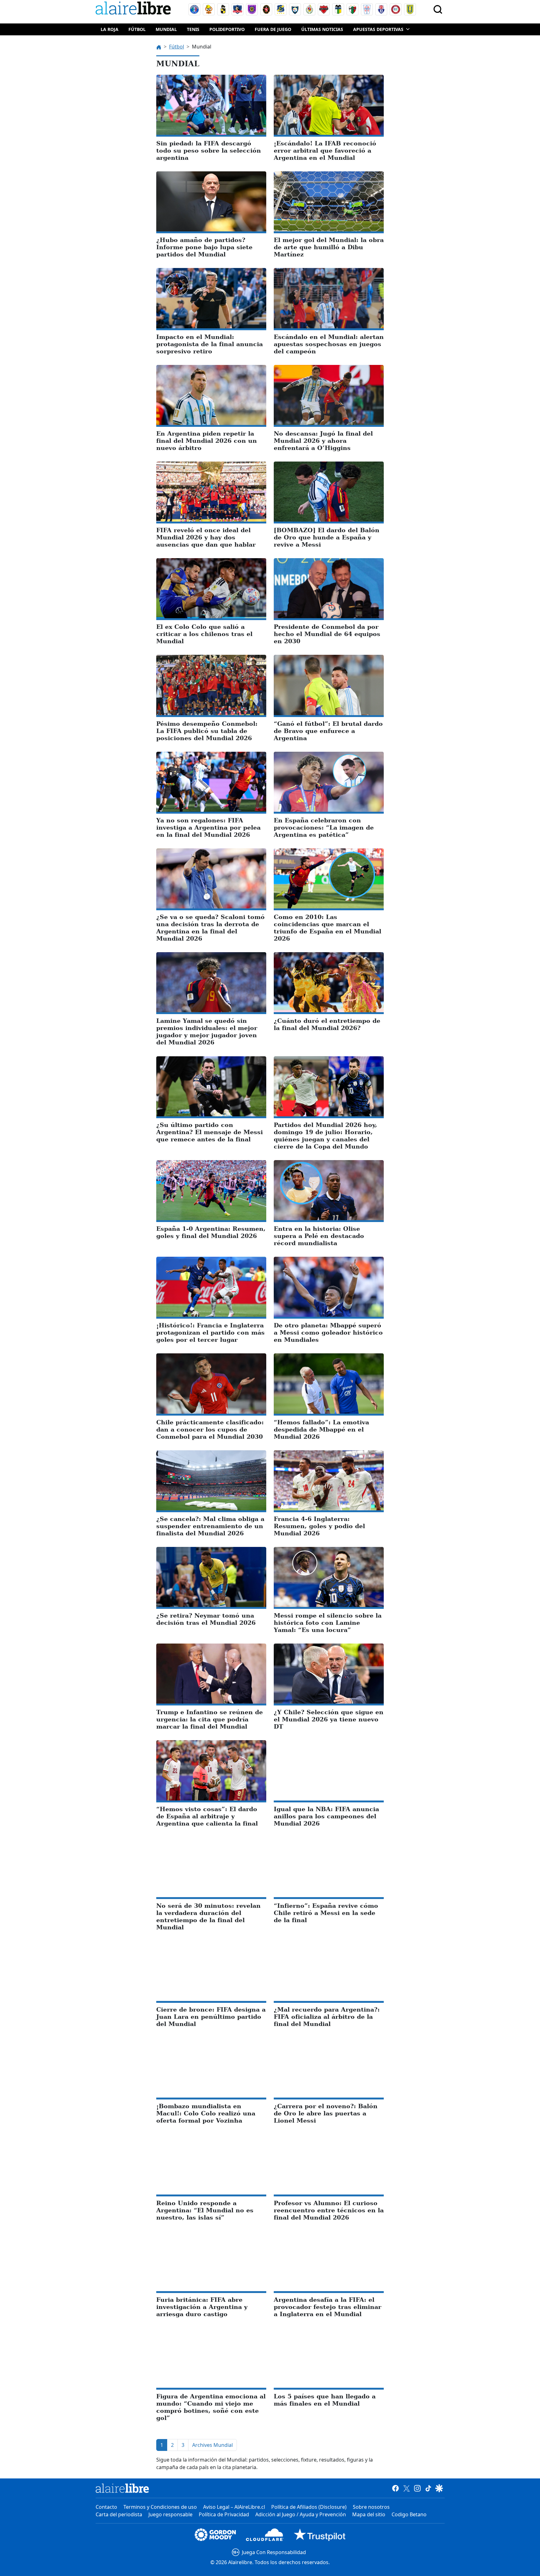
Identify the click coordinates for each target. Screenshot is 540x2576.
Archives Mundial (212, 2445)
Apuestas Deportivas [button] (378, 29)
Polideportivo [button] (227, 29)
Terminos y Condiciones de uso (160, 2507)
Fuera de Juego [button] (273, 29)
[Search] (438, 9)
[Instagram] (417, 2488)
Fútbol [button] (137, 29)
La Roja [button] (110, 29)
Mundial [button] (166, 29)
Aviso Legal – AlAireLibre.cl (234, 2507)
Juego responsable (170, 2514)
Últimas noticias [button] (322, 29)
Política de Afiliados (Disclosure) (309, 2507)
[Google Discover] (439, 2488)
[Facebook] (395, 2488)
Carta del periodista (119, 2514)
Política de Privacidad (224, 2514)
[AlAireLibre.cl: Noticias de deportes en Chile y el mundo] (122, 2488)
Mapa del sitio (369, 2514)
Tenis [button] (193, 29)
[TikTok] (428, 2488)
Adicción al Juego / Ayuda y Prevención (301, 2514)
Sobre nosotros (371, 2507)
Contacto (106, 2507)
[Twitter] (406, 2488)
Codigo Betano (409, 2514)
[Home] (135, 9)
